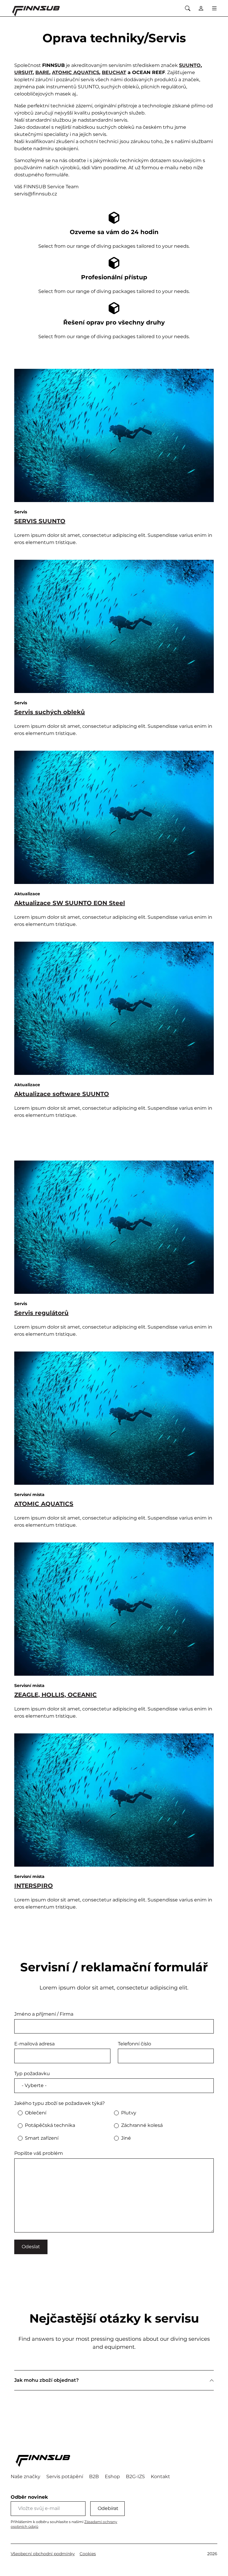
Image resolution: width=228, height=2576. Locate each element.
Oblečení (36, 2113)
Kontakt (160, 2477)
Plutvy (129, 2113)
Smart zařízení (42, 2138)
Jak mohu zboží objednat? (46, 2380)
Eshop (112, 2477)
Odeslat (31, 2247)
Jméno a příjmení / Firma (44, 2014)
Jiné (126, 2138)
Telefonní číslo (134, 2044)
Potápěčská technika (50, 2125)
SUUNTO (190, 65)
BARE (42, 72)
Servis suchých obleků (50, 712)
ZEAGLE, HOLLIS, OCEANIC (56, 1695)
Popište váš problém (39, 2153)
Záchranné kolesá (142, 2125)
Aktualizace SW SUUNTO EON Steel (70, 903)
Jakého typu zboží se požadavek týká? (60, 2103)
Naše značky (26, 2477)
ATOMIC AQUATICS (76, 72)
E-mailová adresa (34, 2044)
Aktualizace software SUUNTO (62, 1094)
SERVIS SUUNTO (40, 521)
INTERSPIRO (34, 1886)
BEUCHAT (114, 72)
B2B (94, 2477)
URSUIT (23, 72)
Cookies (88, 2554)
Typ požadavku (32, 2074)
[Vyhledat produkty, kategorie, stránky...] (187, 8)
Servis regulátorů (41, 1313)
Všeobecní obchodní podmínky (43, 2554)
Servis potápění (65, 2477)
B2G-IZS (135, 2477)
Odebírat (108, 2508)
